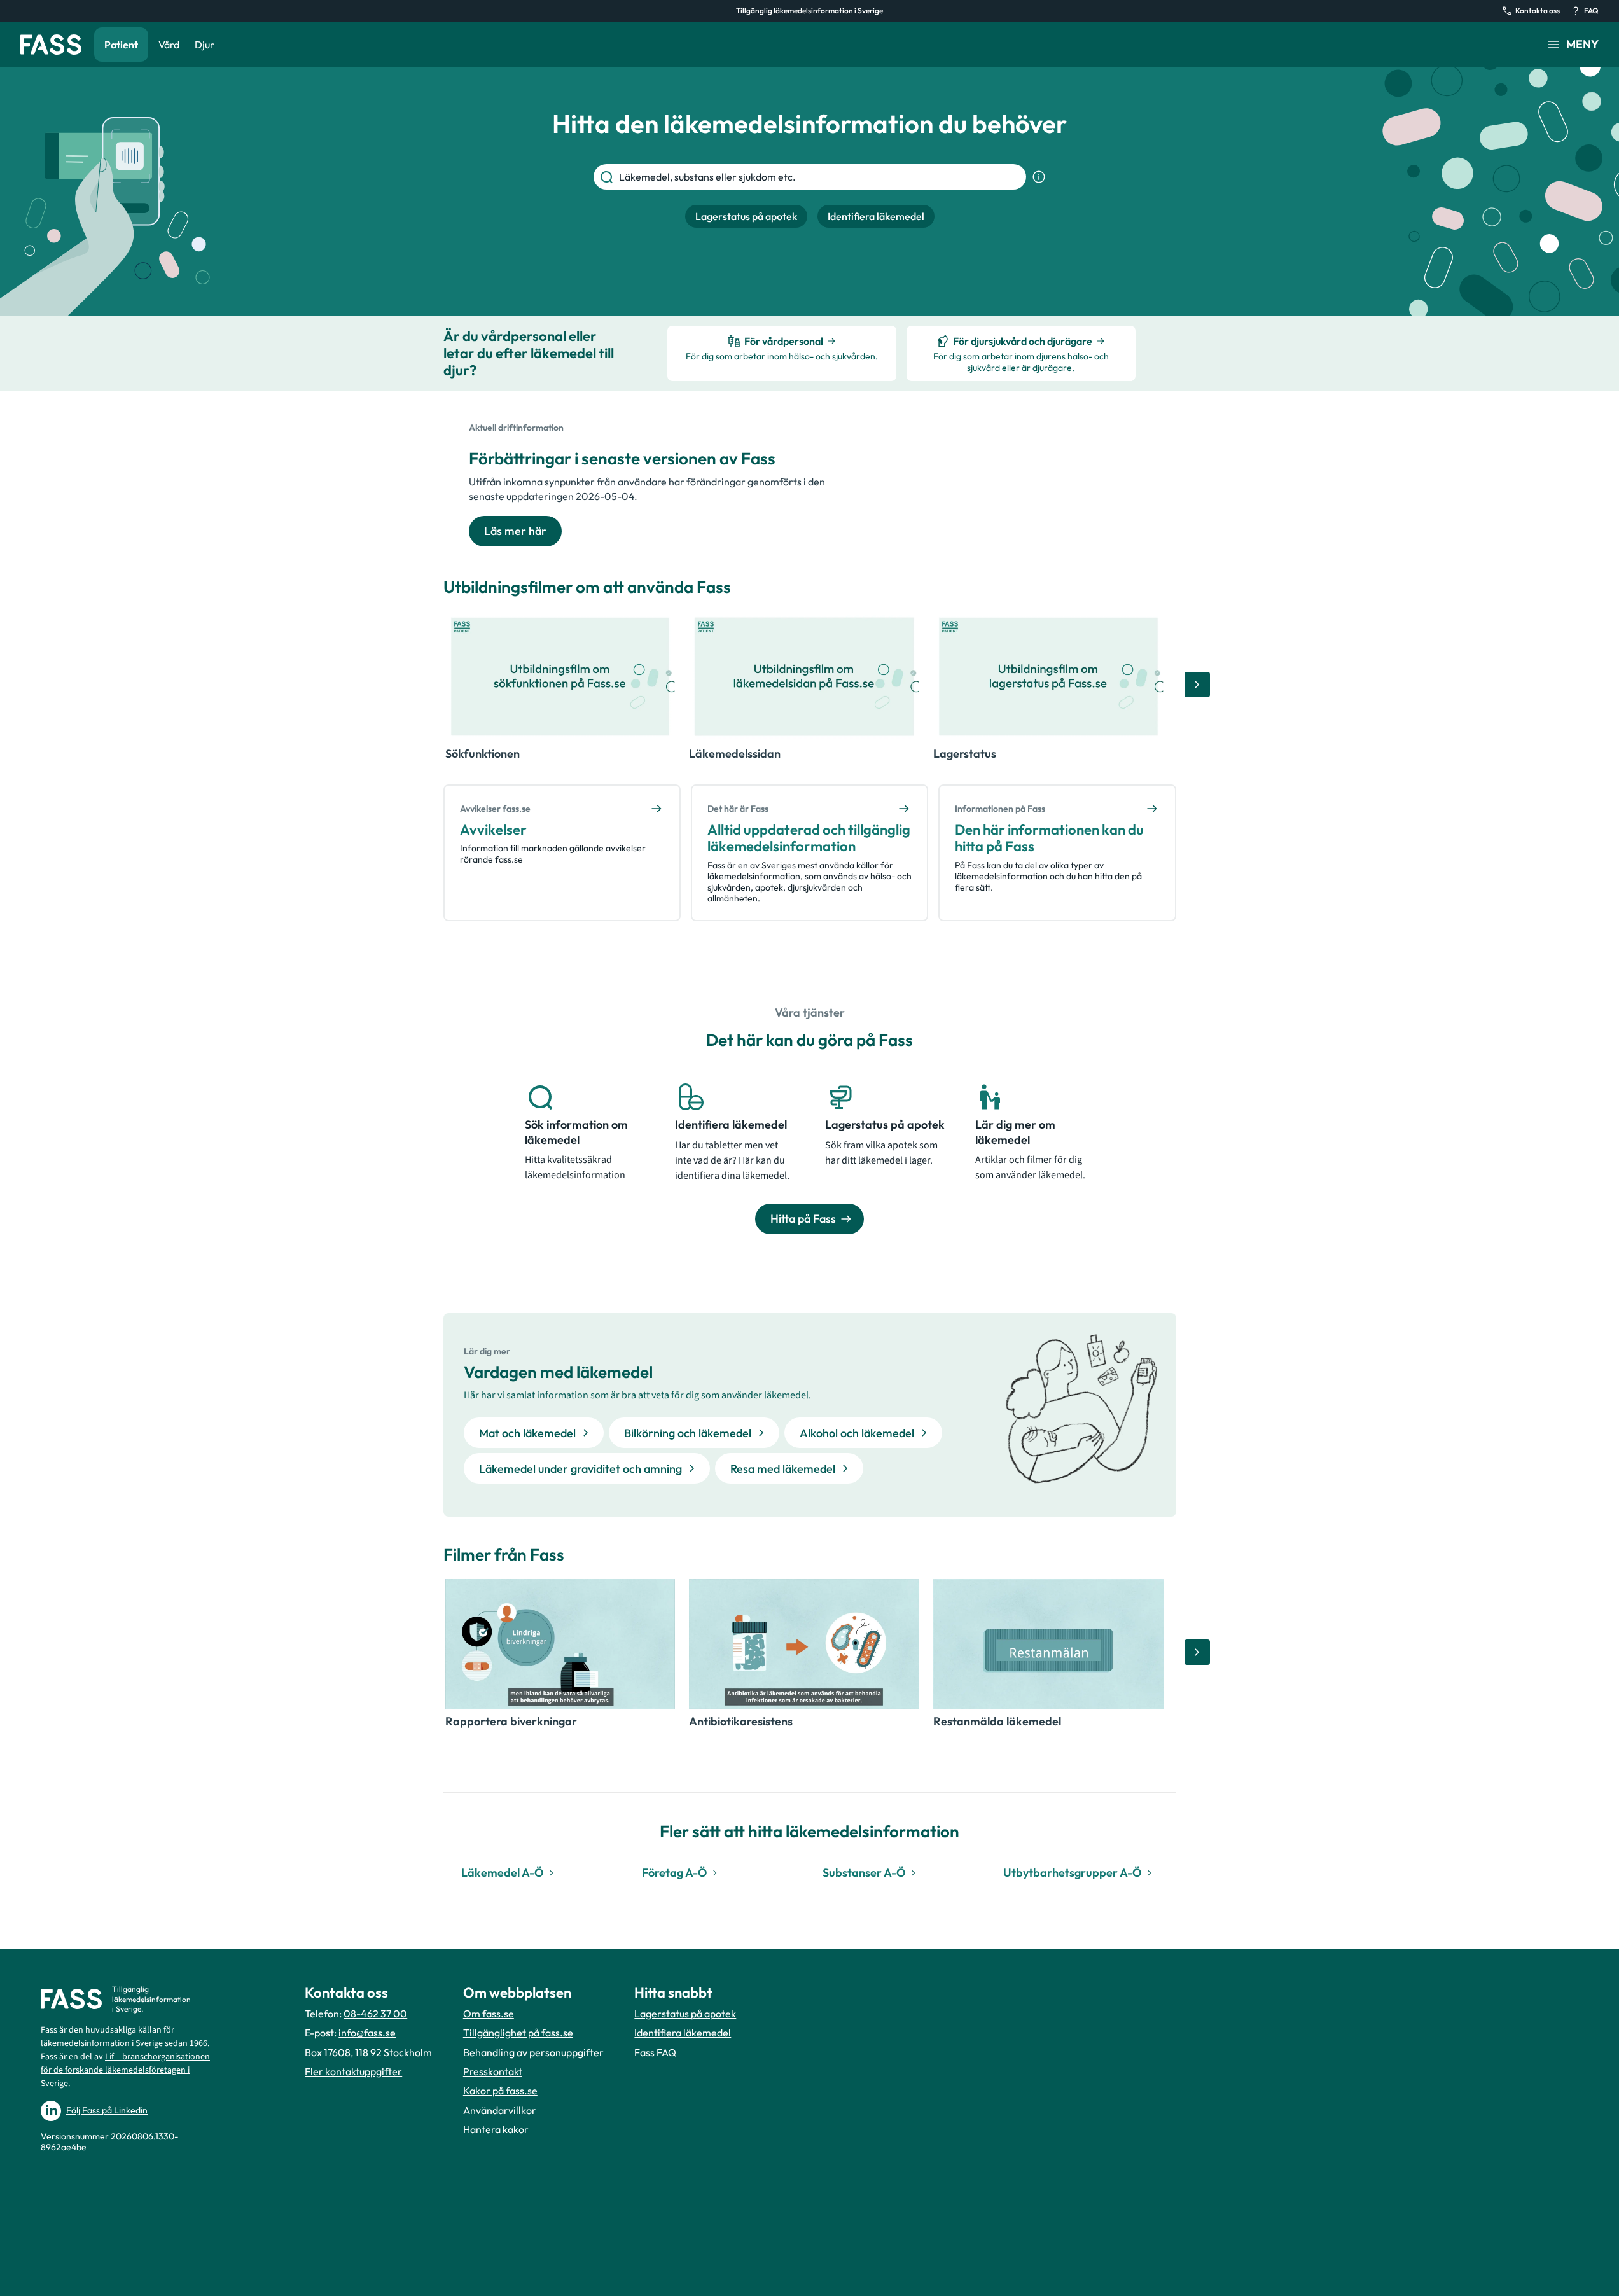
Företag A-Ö (674, 1873)
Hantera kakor (496, 2129)
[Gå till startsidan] (51, 45)
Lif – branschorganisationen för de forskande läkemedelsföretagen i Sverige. (125, 2070)
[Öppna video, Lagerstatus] (1048, 677)
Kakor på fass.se (500, 2091)
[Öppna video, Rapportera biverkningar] (560, 1644)
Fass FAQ (655, 2052)
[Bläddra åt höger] (1197, 685)
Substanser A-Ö (864, 1873)
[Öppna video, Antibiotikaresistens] (804, 1644)
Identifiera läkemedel (683, 2033)
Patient (121, 45)
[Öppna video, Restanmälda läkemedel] (1048, 1644)
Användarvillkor (500, 2110)
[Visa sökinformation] (1039, 177)
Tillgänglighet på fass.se (518, 2033)
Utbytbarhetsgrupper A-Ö (1072, 1873)
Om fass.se (489, 2014)
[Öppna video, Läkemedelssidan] (804, 677)
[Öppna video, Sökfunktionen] (560, 677)
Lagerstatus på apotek (685, 2014)
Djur (205, 45)
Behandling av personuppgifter (533, 2052)
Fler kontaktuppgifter (353, 2071)
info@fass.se (367, 2033)
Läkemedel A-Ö (502, 1873)
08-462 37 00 (375, 2014)
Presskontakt (493, 2071)
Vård (169, 45)
